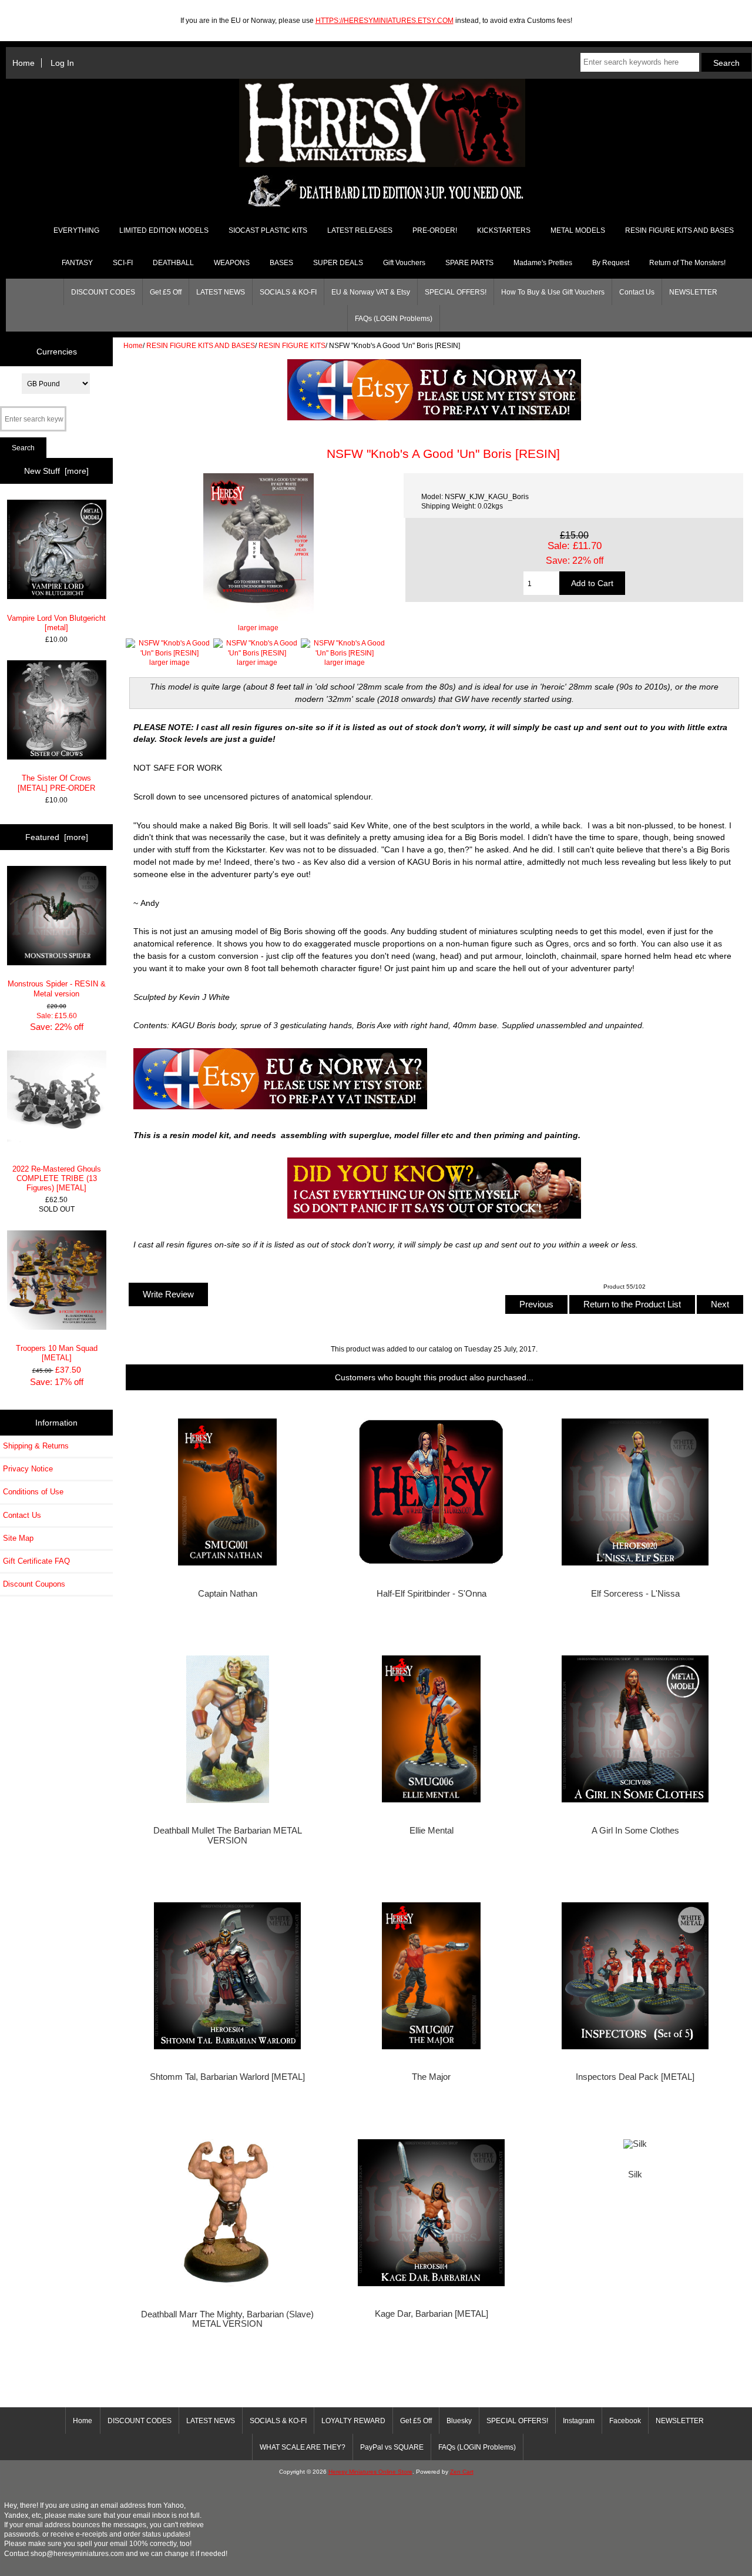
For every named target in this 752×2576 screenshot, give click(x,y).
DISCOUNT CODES (103, 292)
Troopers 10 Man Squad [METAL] (57, 1353)
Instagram (579, 2421)
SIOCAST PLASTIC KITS (268, 230)
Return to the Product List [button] (632, 1304)
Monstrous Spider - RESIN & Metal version (57, 988)
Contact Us (637, 292)
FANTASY (77, 263)
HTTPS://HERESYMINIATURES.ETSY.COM (385, 20)
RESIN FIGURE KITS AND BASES (201, 345)
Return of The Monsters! (687, 263)
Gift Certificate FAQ (36, 1561)
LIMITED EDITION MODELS (164, 230)
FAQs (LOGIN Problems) (394, 319)
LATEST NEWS (221, 292)
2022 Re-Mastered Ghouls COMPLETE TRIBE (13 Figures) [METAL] (57, 1178)
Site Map (18, 1538)
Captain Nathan (228, 1594)
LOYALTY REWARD (353, 2421)
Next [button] (720, 1304)
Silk (635, 2174)
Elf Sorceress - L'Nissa (635, 1594)
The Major (431, 2077)
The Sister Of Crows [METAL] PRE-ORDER (56, 783)
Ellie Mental (432, 1831)
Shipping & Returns (36, 1446)
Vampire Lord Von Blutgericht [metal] (56, 623)
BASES (281, 263)
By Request (611, 263)
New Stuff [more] (56, 471)
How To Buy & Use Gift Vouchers (553, 292)
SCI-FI (123, 263)
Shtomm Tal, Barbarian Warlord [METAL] (227, 2077)
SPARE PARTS (469, 263)
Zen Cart (462, 2472)
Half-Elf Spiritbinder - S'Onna (432, 1594)
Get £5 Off (166, 292)
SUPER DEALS (338, 263)
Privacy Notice (28, 1469)
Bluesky (459, 2421)
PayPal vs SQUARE (392, 2447)
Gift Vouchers (404, 263)
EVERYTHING (76, 230)
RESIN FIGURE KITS (292, 345)
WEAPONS (232, 263)
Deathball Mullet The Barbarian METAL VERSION (228, 1835)
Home (23, 63)
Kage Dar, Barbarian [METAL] (432, 2314)
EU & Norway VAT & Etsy (371, 292)
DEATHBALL (173, 263)
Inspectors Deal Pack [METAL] (635, 2077)
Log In (62, 63)
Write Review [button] (168, 1294)
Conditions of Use (33, 1492)
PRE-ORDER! (435, 230)
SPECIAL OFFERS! (456, 292)
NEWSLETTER (693, 292)
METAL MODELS (578, 230)
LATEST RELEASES (360, 230)
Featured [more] (57, 837)
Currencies (57, 352)
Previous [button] (536, 1304)
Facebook (625, 2421)
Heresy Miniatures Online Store (370, 2472)
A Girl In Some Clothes (635, 1831)
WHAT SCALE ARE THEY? (303, 2447)
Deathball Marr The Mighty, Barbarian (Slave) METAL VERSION (227, 2319)
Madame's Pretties (543, 263)
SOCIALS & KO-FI (288, 292)
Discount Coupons (34, 1584)
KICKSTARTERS (504, 230)
